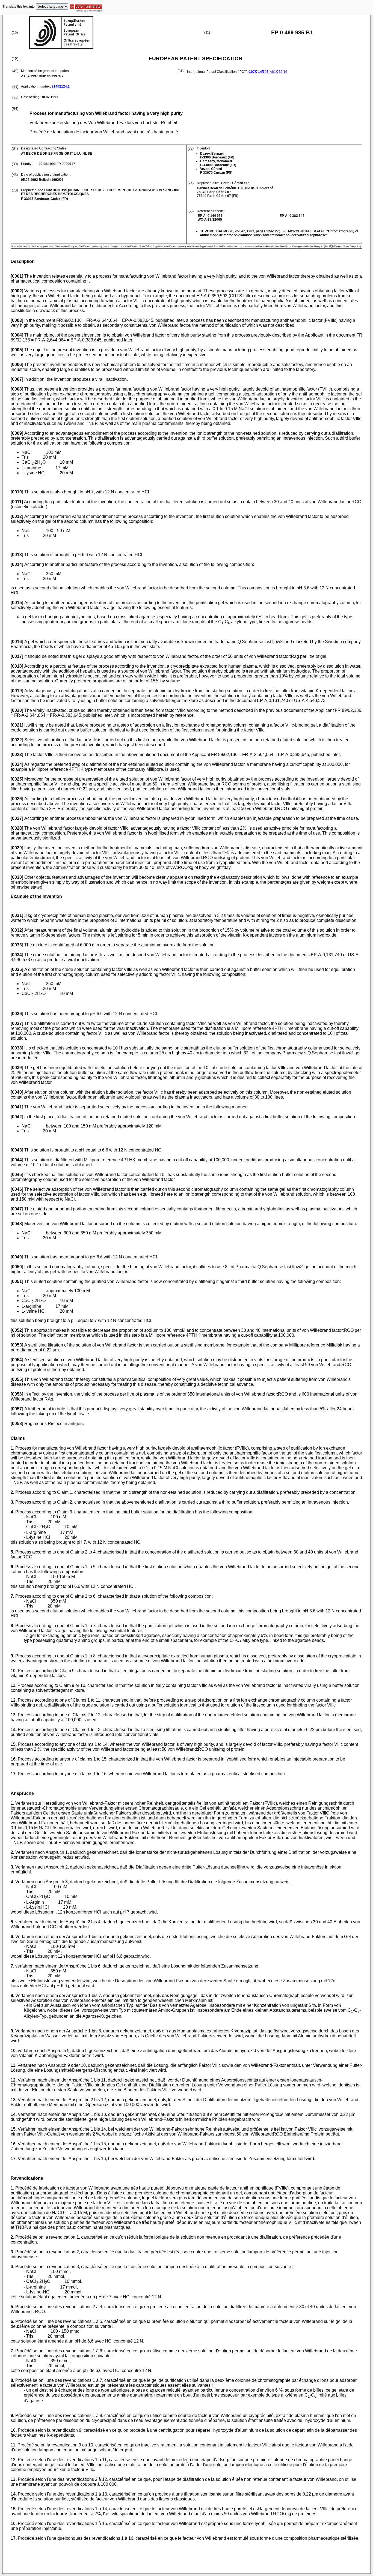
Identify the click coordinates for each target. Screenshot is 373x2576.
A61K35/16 (279, 72)
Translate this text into (19, 7)
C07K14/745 (258, 72)
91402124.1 (61, 86)
